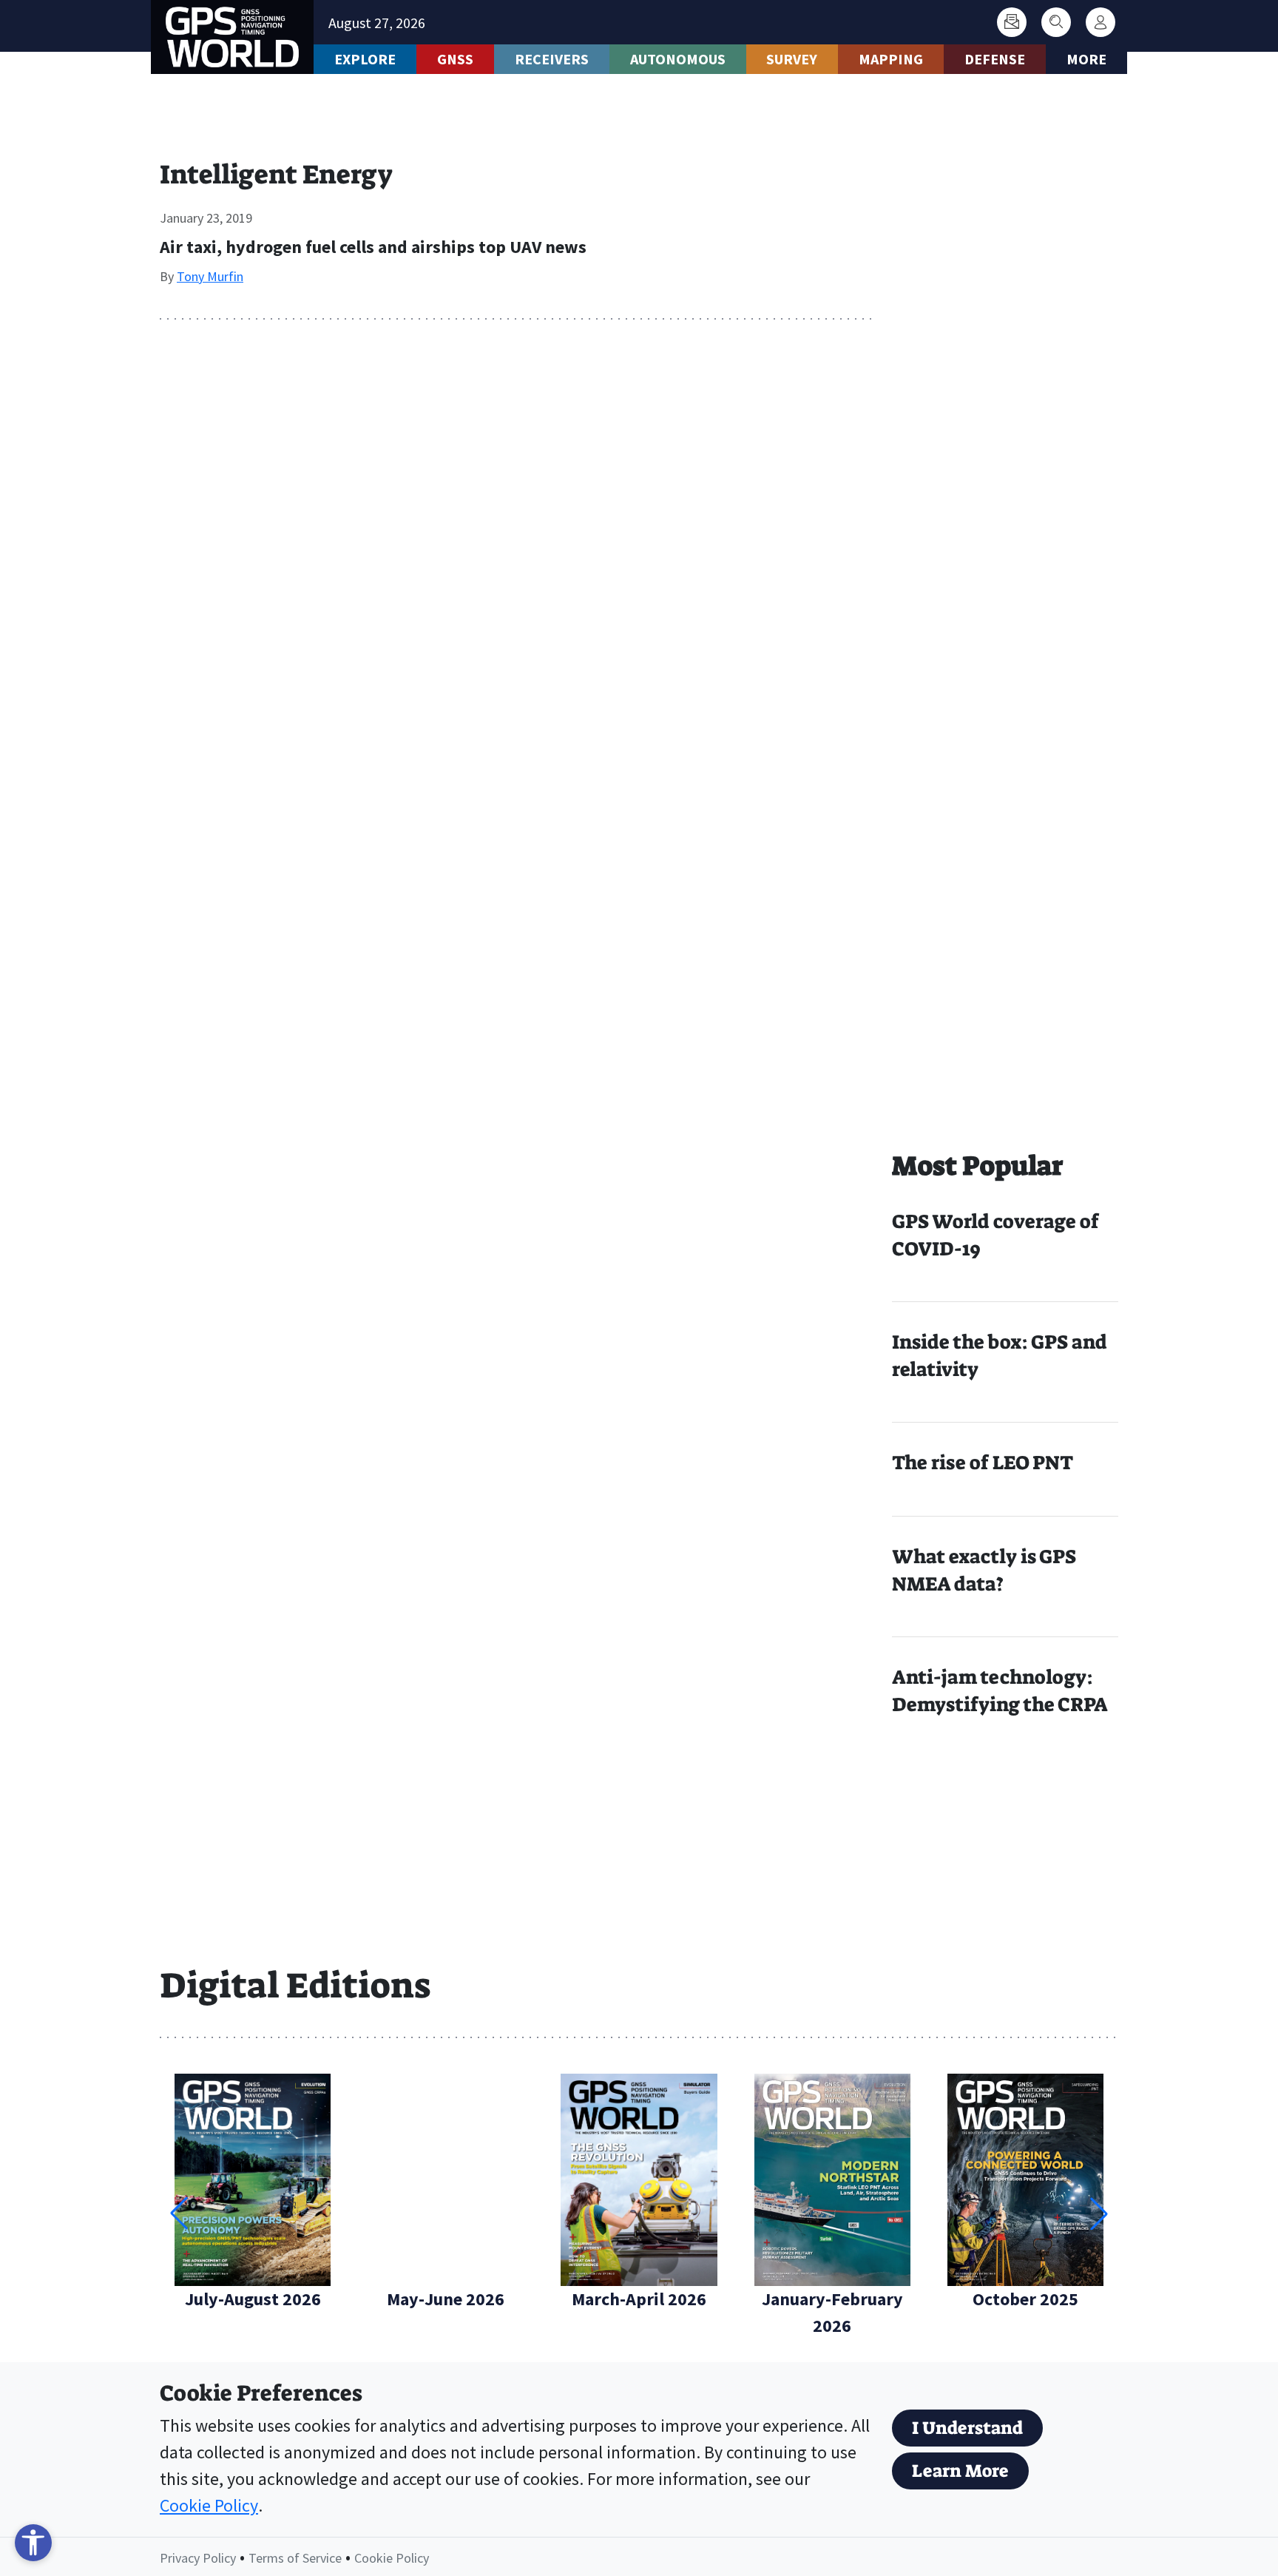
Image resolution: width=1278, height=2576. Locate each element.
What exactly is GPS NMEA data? (984, 1570)
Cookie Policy (209, 2505)
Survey (792, 59)
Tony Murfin (210, 276)
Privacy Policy (198, 2558)
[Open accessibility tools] (33, 2543)
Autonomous (678, 59)
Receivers (552, 59)
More (1086, 59)
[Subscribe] (1012, 22)
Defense (995, 59)
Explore (365, 59)
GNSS (455, 59)
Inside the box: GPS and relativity (1000, 1356)
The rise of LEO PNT (983, 1463)
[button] (1099, 2213)
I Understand (967, 2428)
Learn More (960, 2471)
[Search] (1056, 22)
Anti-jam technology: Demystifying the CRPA (1000, 1691)
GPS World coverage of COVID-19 (995, 1235)
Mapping (891, 59)
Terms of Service (295, 2558)
